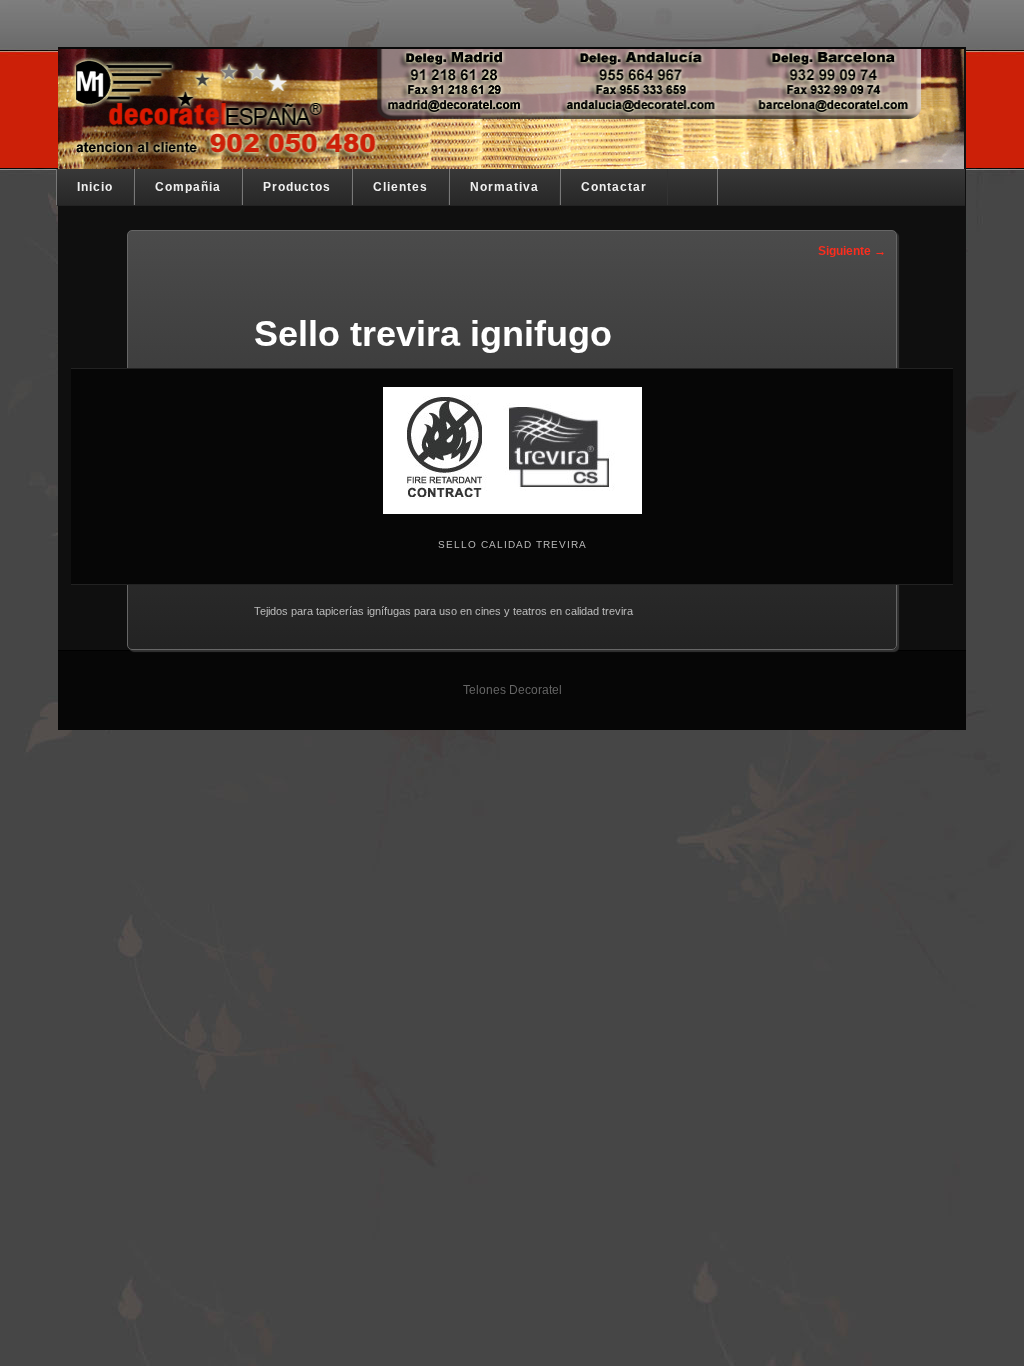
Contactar (614, 187)
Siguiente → (852, 251)
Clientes (400, 187)
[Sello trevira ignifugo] (511, 450)
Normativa (504, 187)
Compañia (188, 187)
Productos (297, 187)
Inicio (95, 187)
